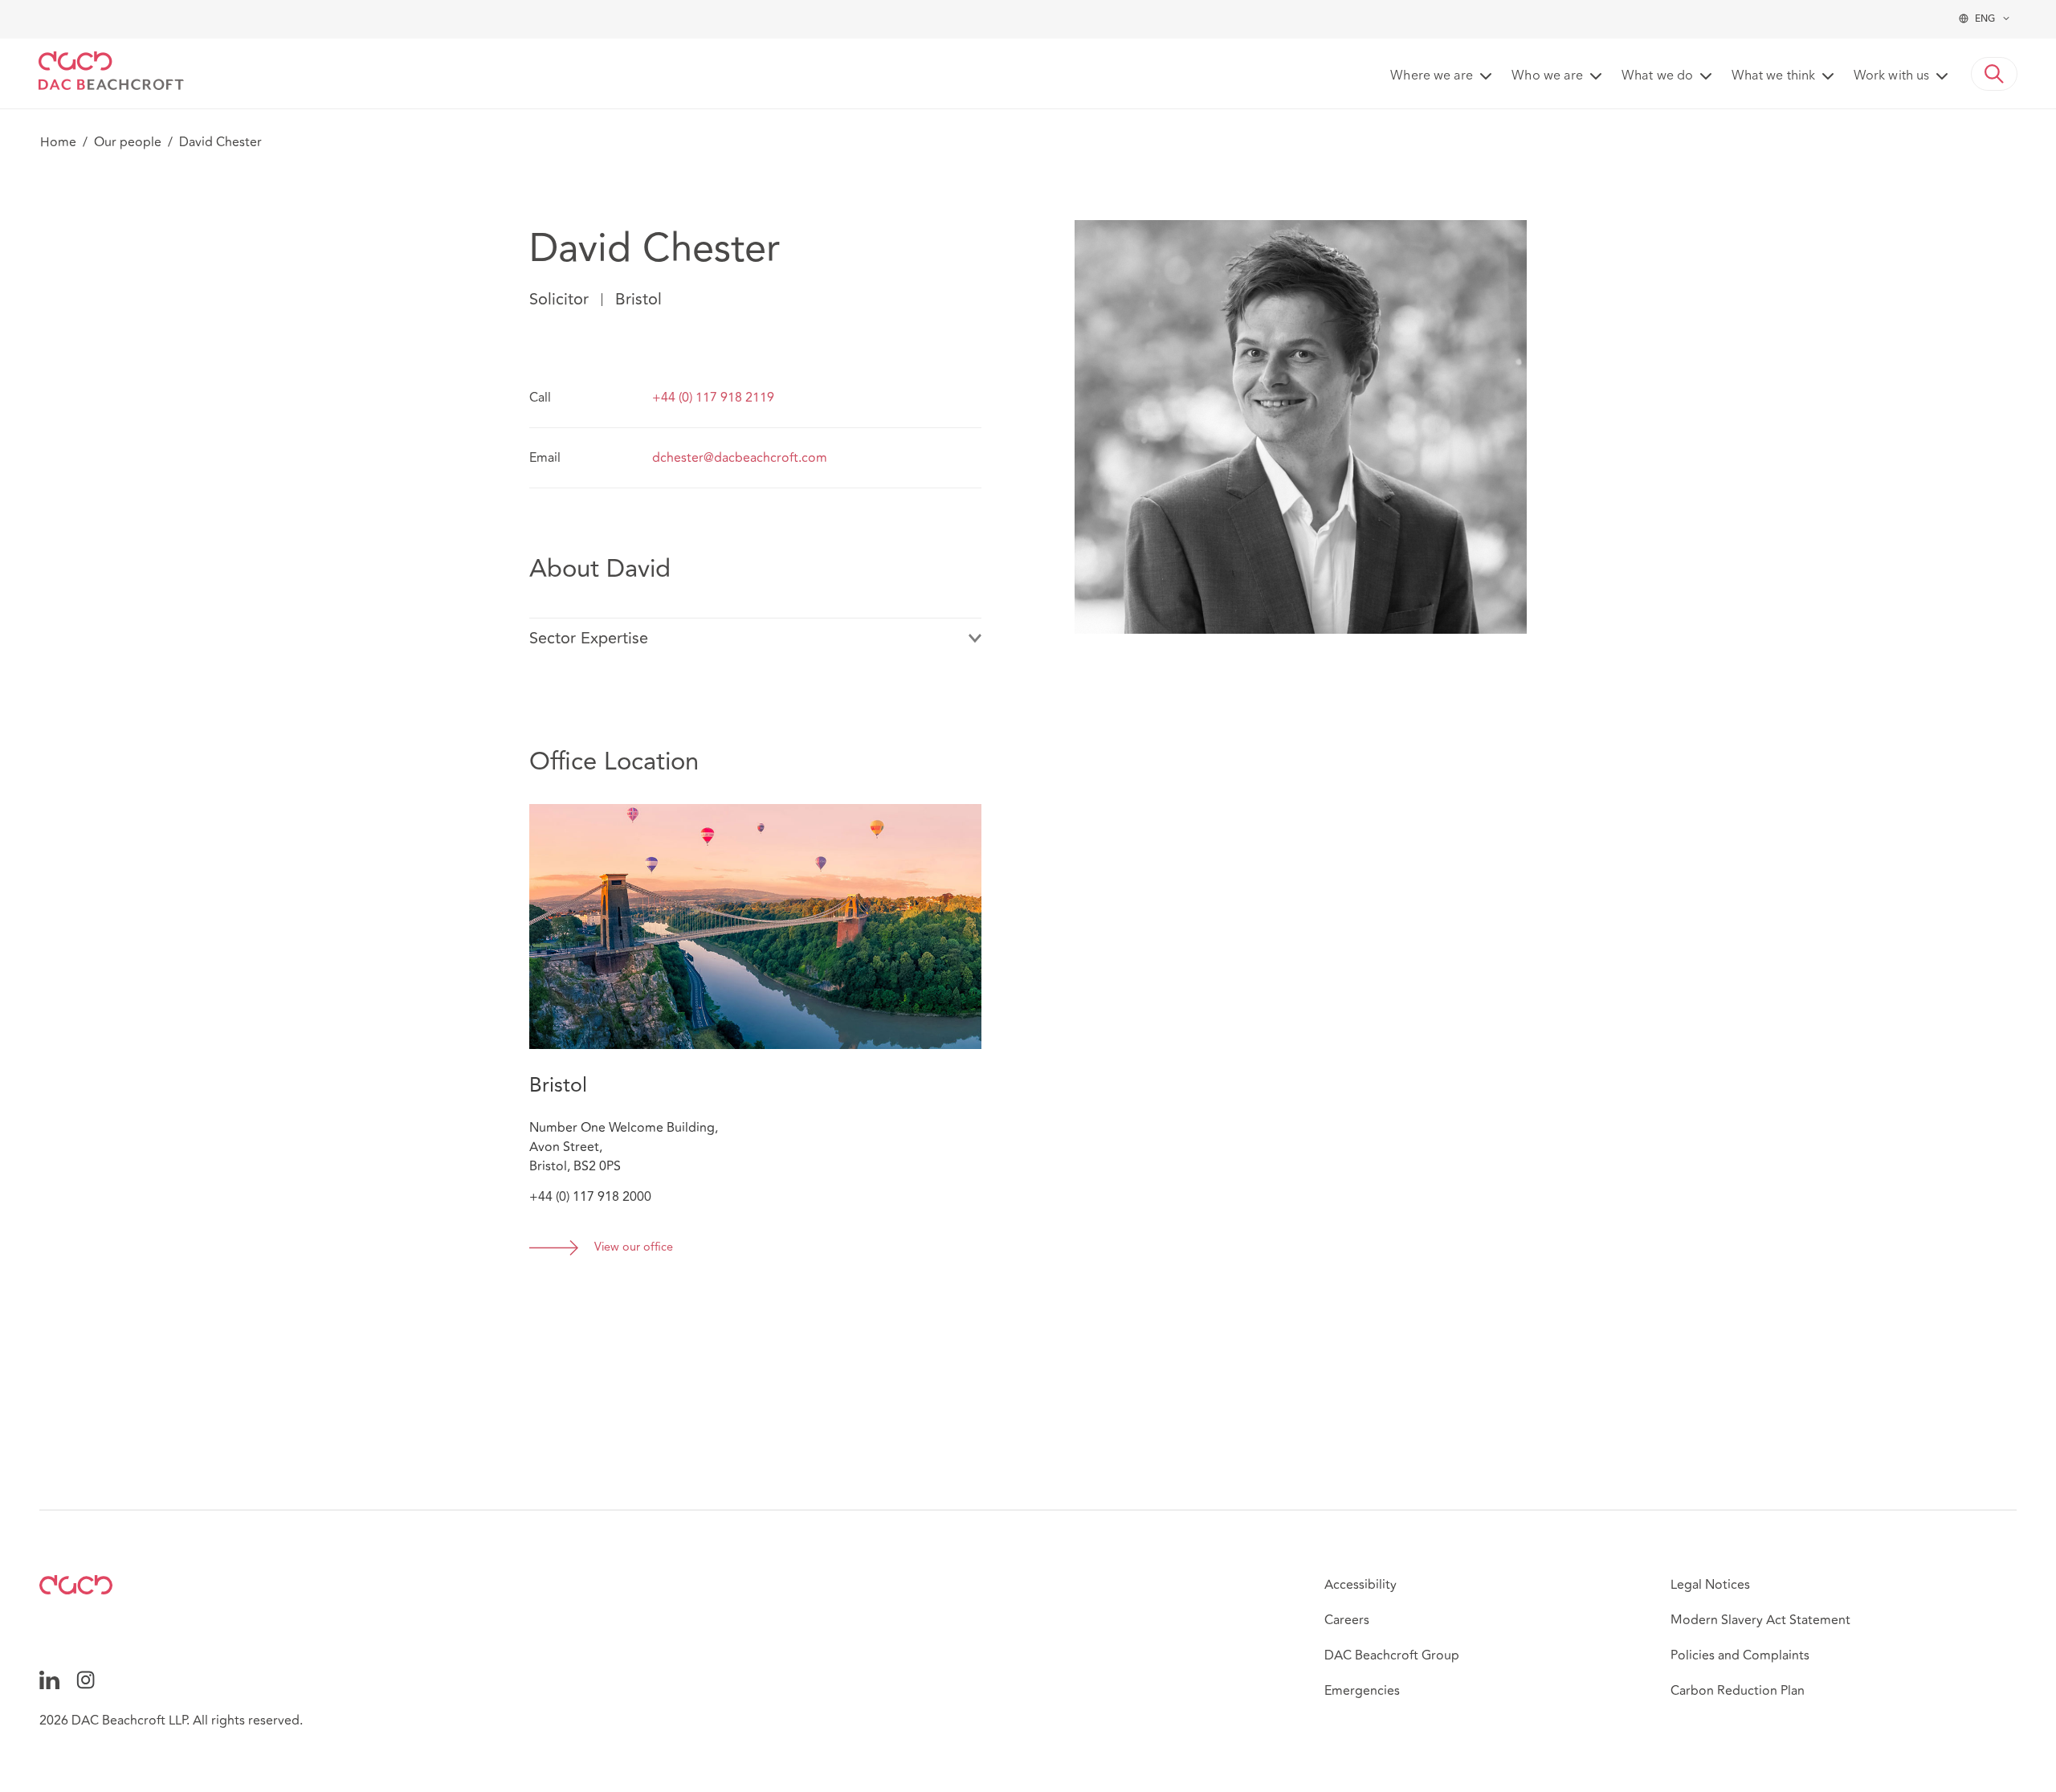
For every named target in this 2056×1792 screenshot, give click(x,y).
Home (58, 142)
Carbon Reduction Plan (1738, 1691)
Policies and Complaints (1740, 1655)
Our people (128, 142)
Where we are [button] (1432, 76)
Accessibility (1360, 1585)
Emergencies (1362, 1691)
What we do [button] (1657, 76)
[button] (1994, 74)
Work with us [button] (1891, 76)
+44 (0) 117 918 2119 (713, 398)
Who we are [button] (1547, 76)
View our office (634, 1248)
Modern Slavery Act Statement (1760, 1620)
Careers (1347, 1620)
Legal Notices (1710, 1585)
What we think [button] (1773, 76)
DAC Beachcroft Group (1392, 1655)
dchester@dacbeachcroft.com (740, 458)
